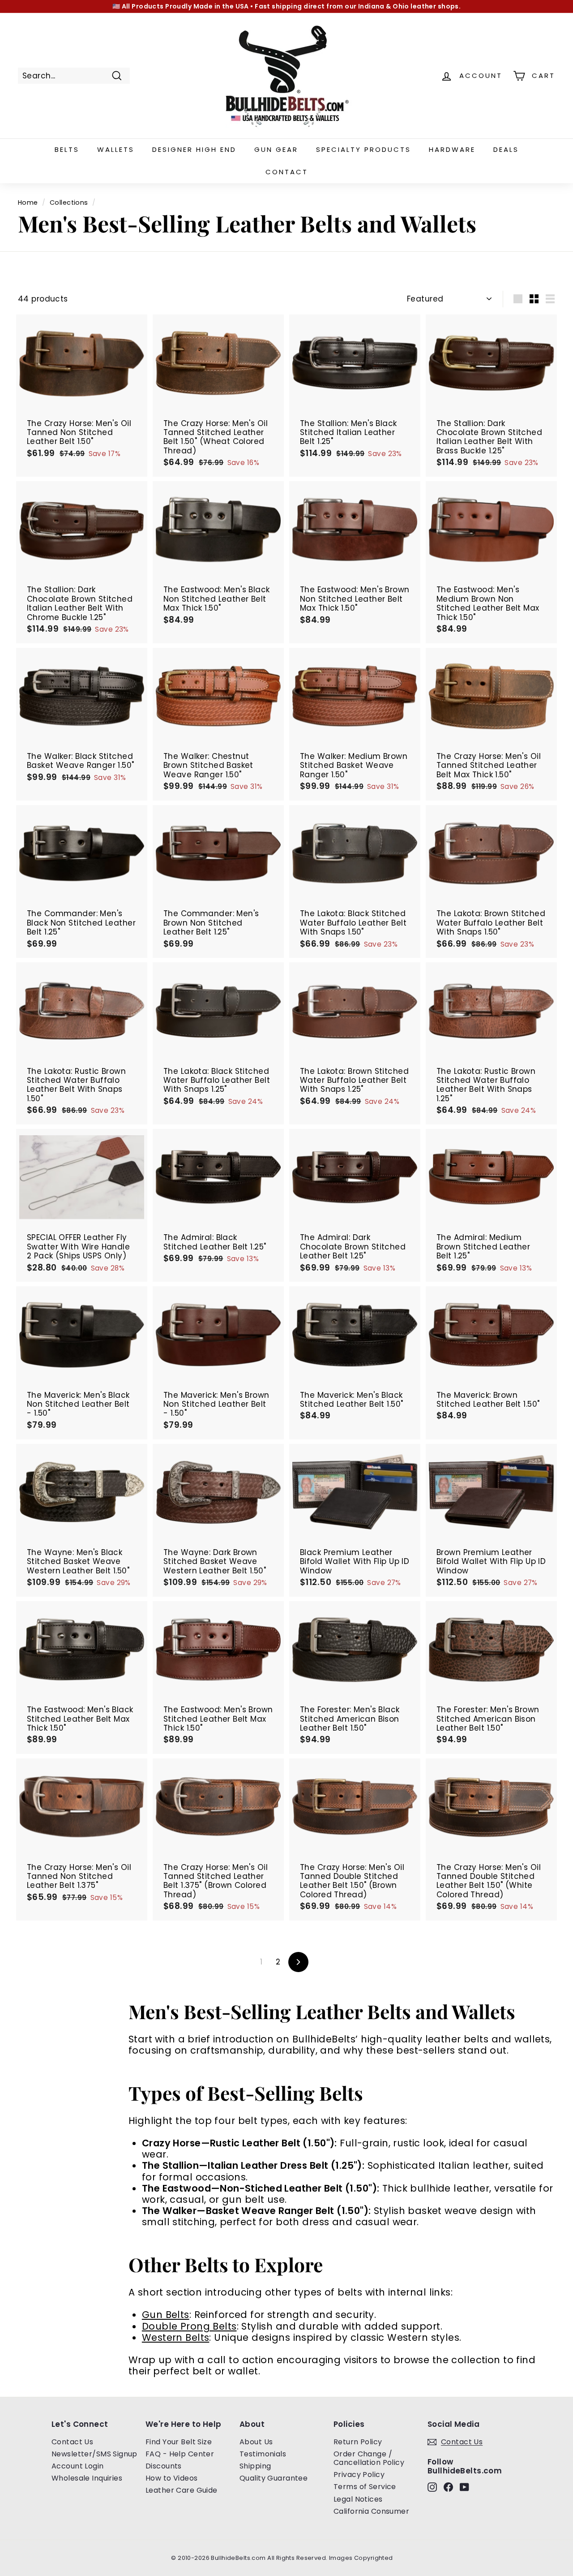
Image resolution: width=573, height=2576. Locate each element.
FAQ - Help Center (180, 2454)
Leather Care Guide (182, 2490)
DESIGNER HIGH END (194, 149)
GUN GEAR (276, 149)
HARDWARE (452, 149)
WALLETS (116, 149)
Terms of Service (365, 2487)
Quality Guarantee (274, 2478)
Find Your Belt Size (179, 2442)
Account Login (78, 2466)
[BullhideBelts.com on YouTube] (464, 2487)
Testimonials (263, 2454)
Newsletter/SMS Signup (94, 2454)
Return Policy (358, 2442)
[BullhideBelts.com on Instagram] (432, 2487)
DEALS (506, 149)
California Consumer (371, 2511)
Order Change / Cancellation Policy (369, 2458)
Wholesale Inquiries (87, 2478)
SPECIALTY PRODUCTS (363, 149)
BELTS (67, 149)
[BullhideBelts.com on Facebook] (448, 2487)
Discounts (164, 2466)
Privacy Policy (359, 2475)
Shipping (255, 2466)
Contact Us (72, 2442)
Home (28, 202)
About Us (256, 2442)
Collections (69, 202)
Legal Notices (358, 2499)
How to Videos (172, 2478)
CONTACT (287, 172)
